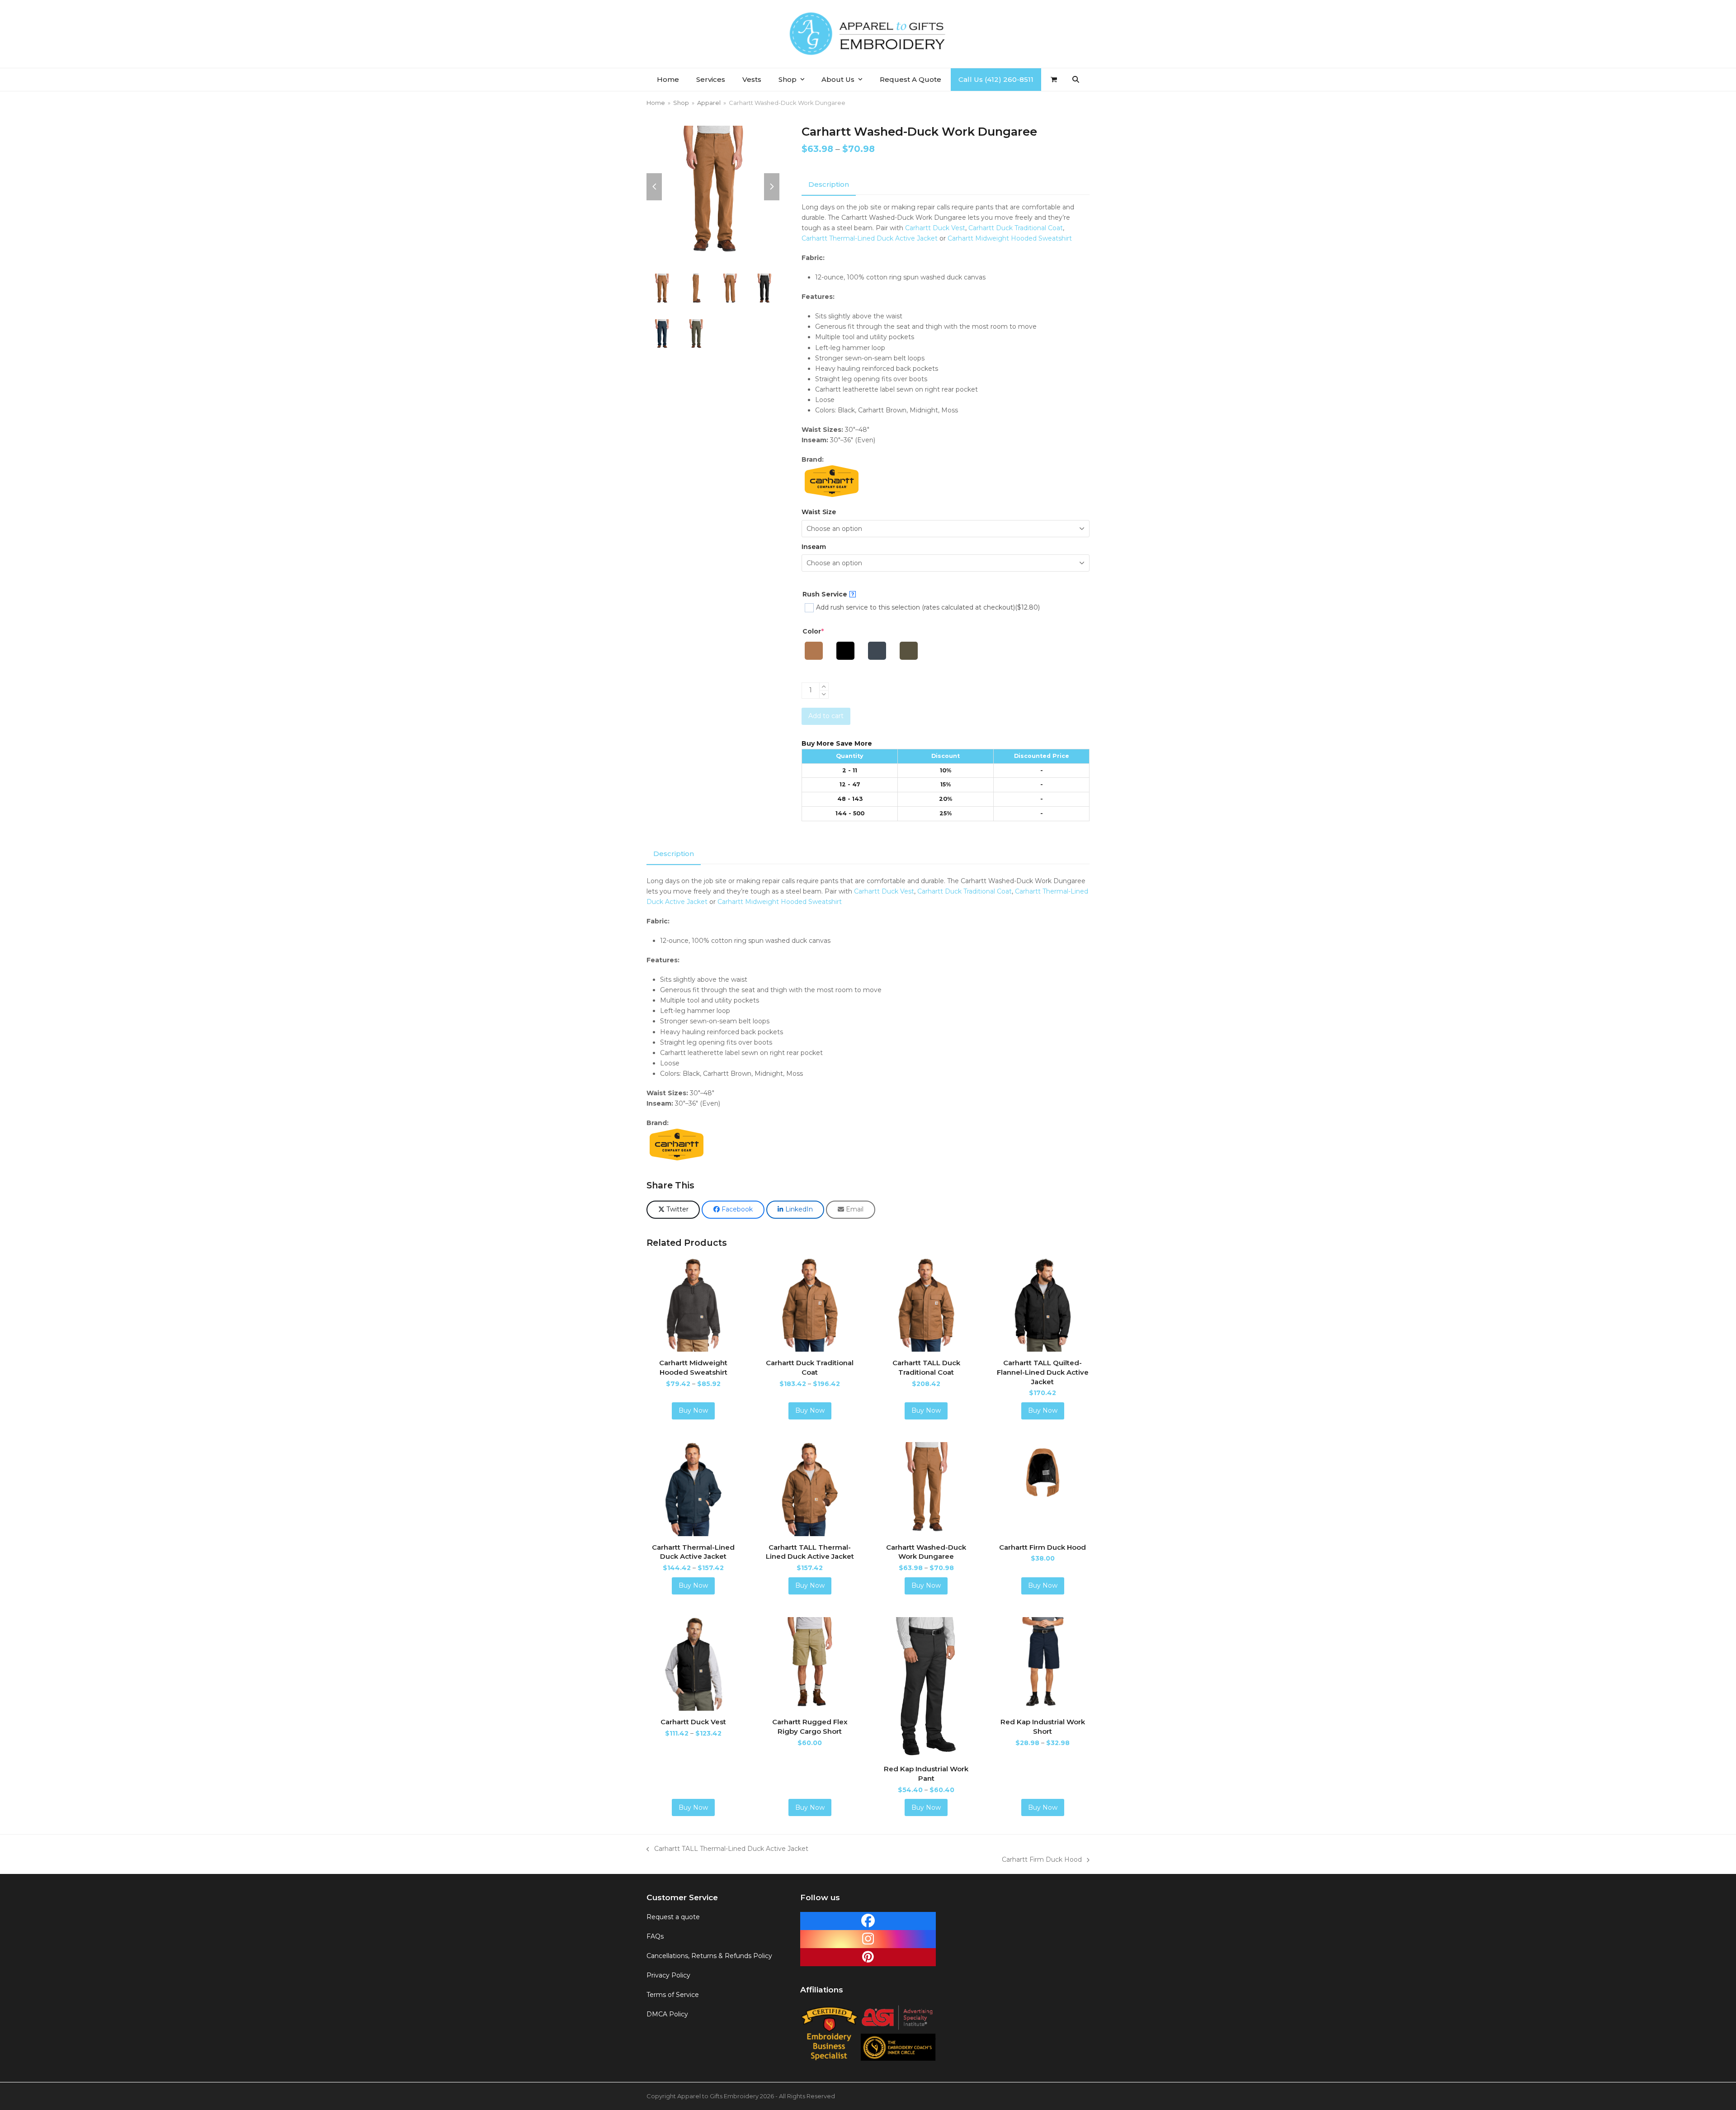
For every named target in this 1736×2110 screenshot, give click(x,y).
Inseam (814, 547)
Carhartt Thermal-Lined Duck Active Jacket (870, 238)
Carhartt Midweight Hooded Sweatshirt (1010, 238)
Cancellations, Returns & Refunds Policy (709, 1956)
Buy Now (693, 1410)
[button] (1054, 80)
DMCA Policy (667, 2015)
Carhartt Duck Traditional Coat (1016, 228)
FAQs (655, 1936)
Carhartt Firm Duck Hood (1042, 1860)
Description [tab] (829, 184)
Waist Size (819, 512)
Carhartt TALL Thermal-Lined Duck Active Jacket (727, 1849)
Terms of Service (673, 1995)
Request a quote (673, 1917)
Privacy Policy (668, 1975)
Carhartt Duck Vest (935, 228)
